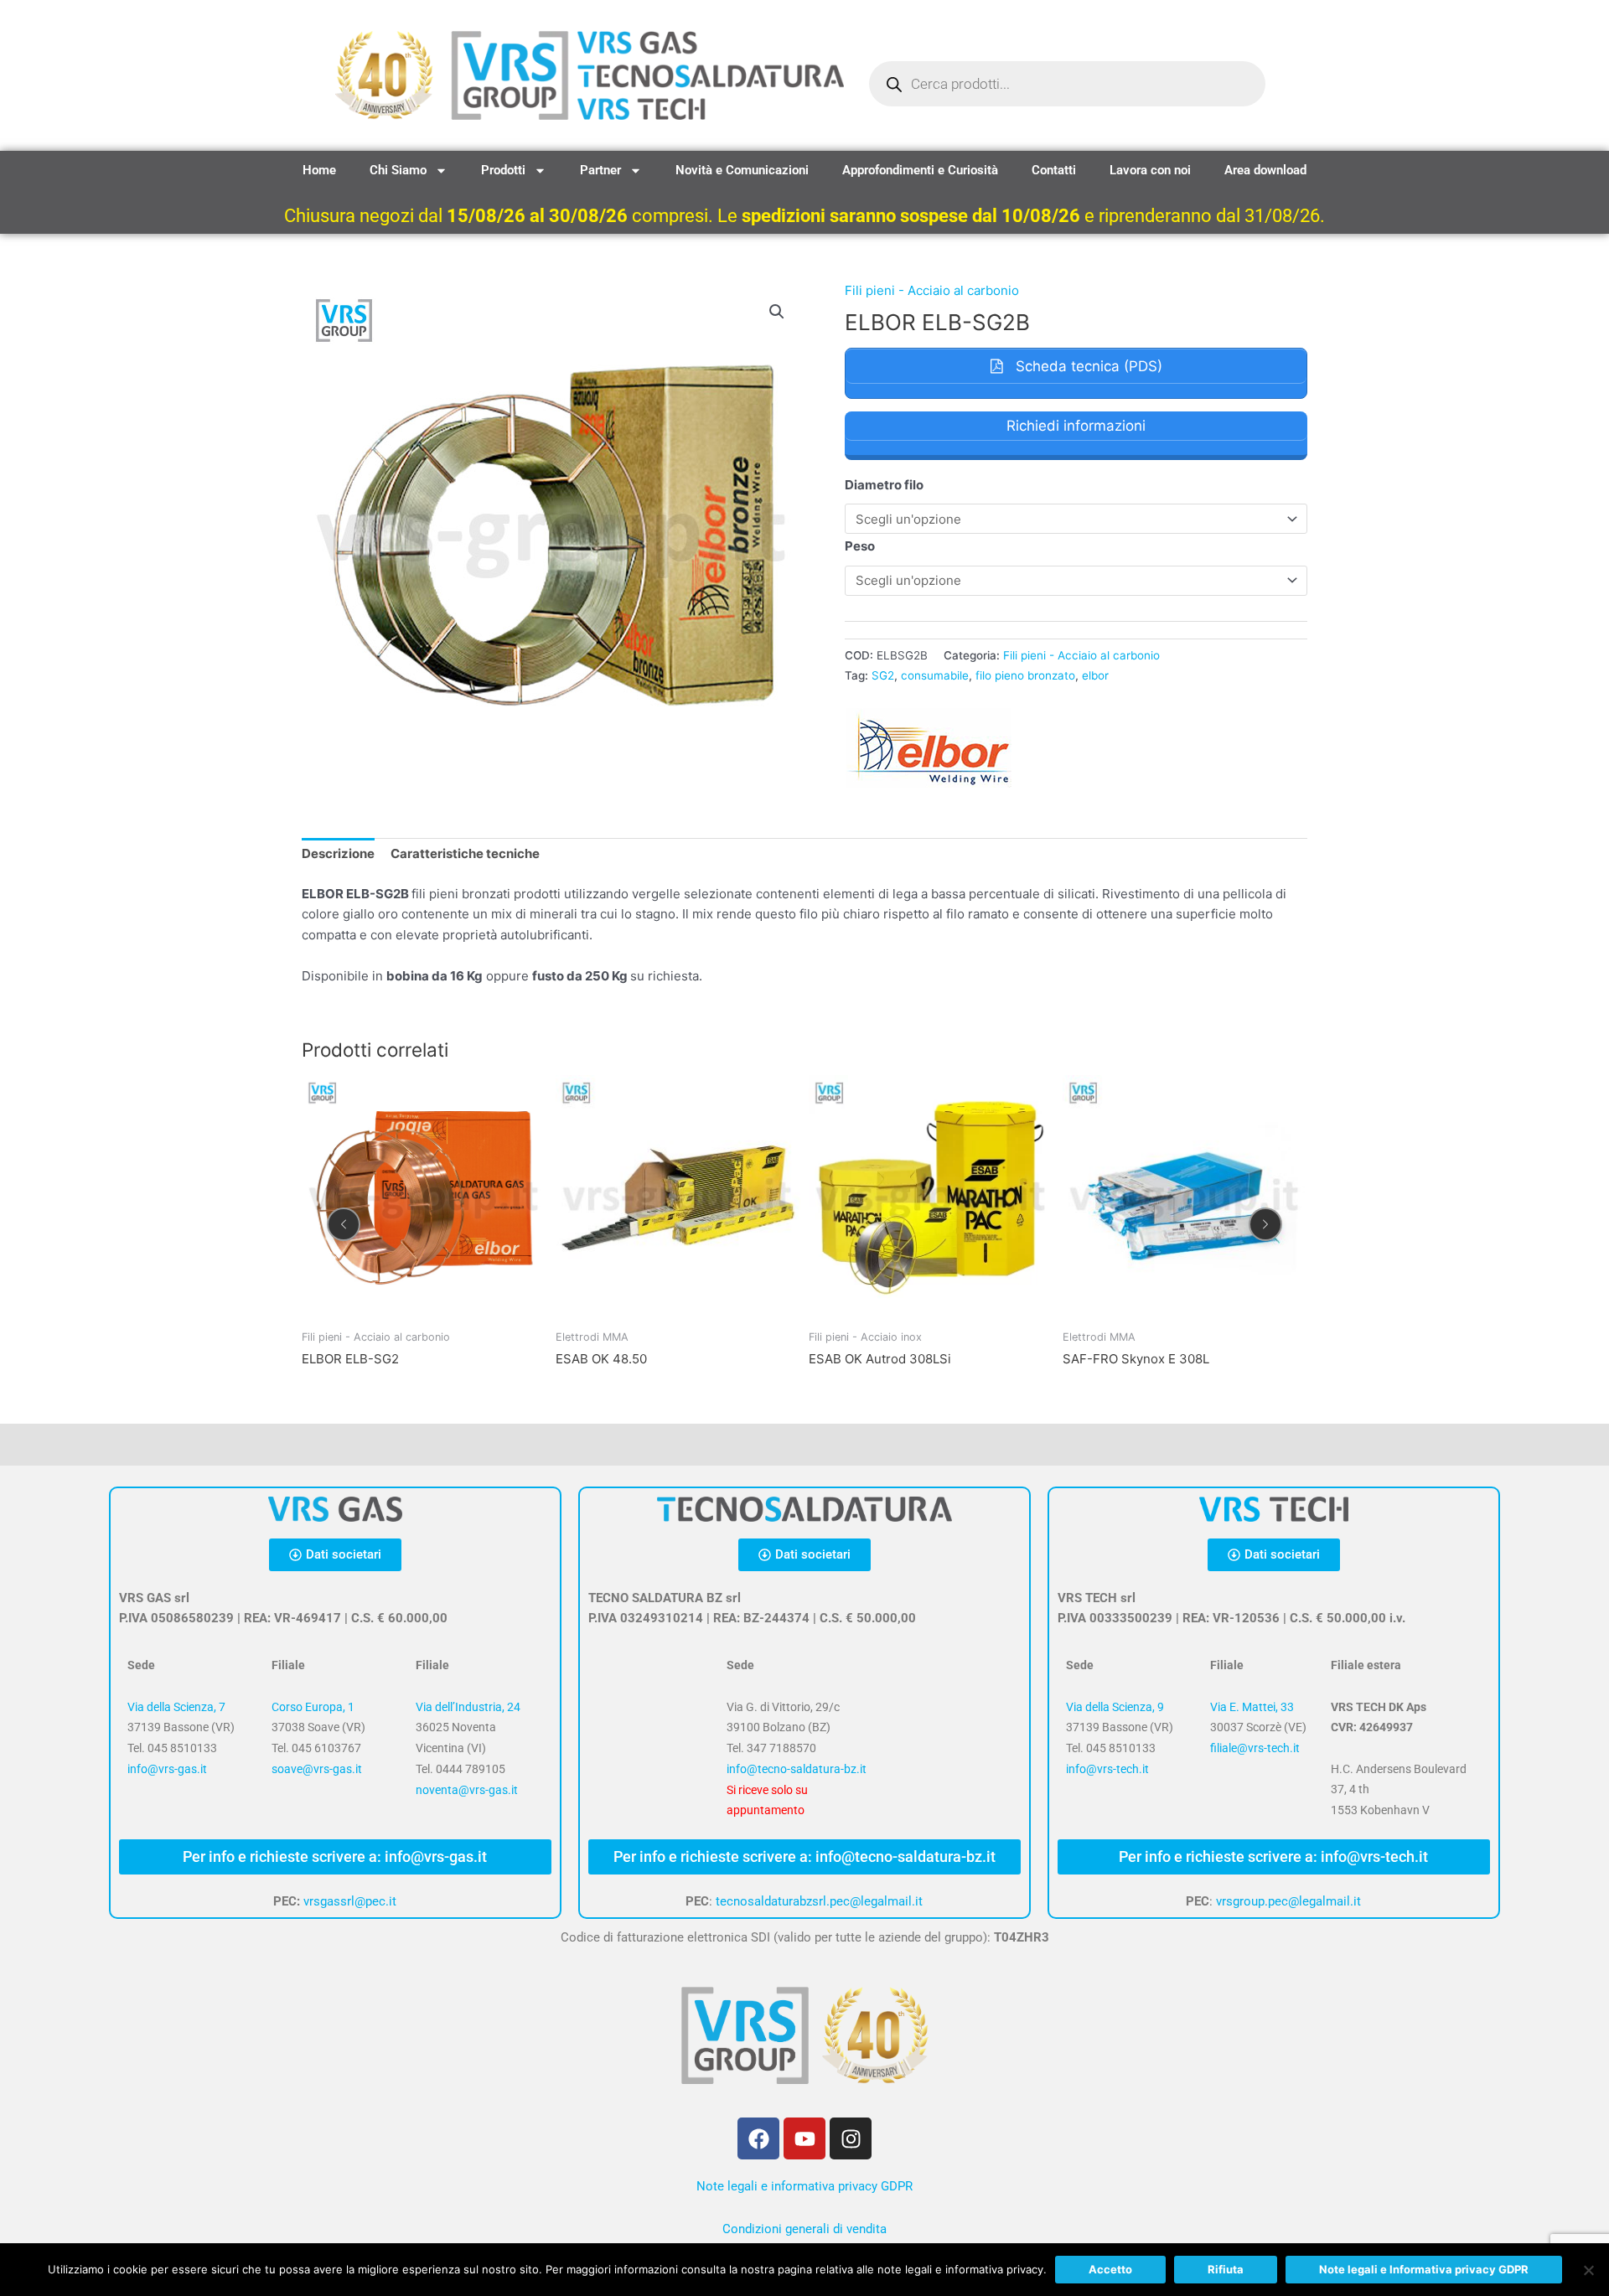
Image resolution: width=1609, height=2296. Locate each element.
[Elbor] (929, 748)
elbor (1095, 675)
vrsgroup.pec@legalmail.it (1288, 1901)
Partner (600, 170)
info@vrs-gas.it (167, 1769)
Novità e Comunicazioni (742, 170)
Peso (860, 546)
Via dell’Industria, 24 (468, 1707)
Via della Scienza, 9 (1115, 1707)
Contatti (1054, 170)
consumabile (935, 675)
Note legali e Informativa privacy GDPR (1424, 2269)
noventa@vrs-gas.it (467, 1790)
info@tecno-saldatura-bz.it (797, 1769)
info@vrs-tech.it (1107, 1769)
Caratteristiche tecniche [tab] (465, 853)
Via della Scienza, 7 (176, 1707)
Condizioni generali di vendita (804, 2229)
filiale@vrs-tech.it (1255, 1748)
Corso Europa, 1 (313, 1707)
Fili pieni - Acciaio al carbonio (932, 290)
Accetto (1110, 2269)
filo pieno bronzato (1025, 675)
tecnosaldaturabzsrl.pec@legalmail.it (819, 1901)
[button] (777, 312)
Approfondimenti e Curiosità (920, 170)
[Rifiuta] (1588, 2270)
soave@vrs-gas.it (317, 1769)
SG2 (883, 675)
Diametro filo (884, 485)
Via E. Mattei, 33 (1252, 1707)
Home (319, 170)
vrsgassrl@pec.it (350, 1901)
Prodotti (503, 170)
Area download (1265, 170)
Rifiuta (1226, 2269)
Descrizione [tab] (338, 853)
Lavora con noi (1150, 170)
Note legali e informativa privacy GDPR (804, 2186)
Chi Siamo (398, 170)
